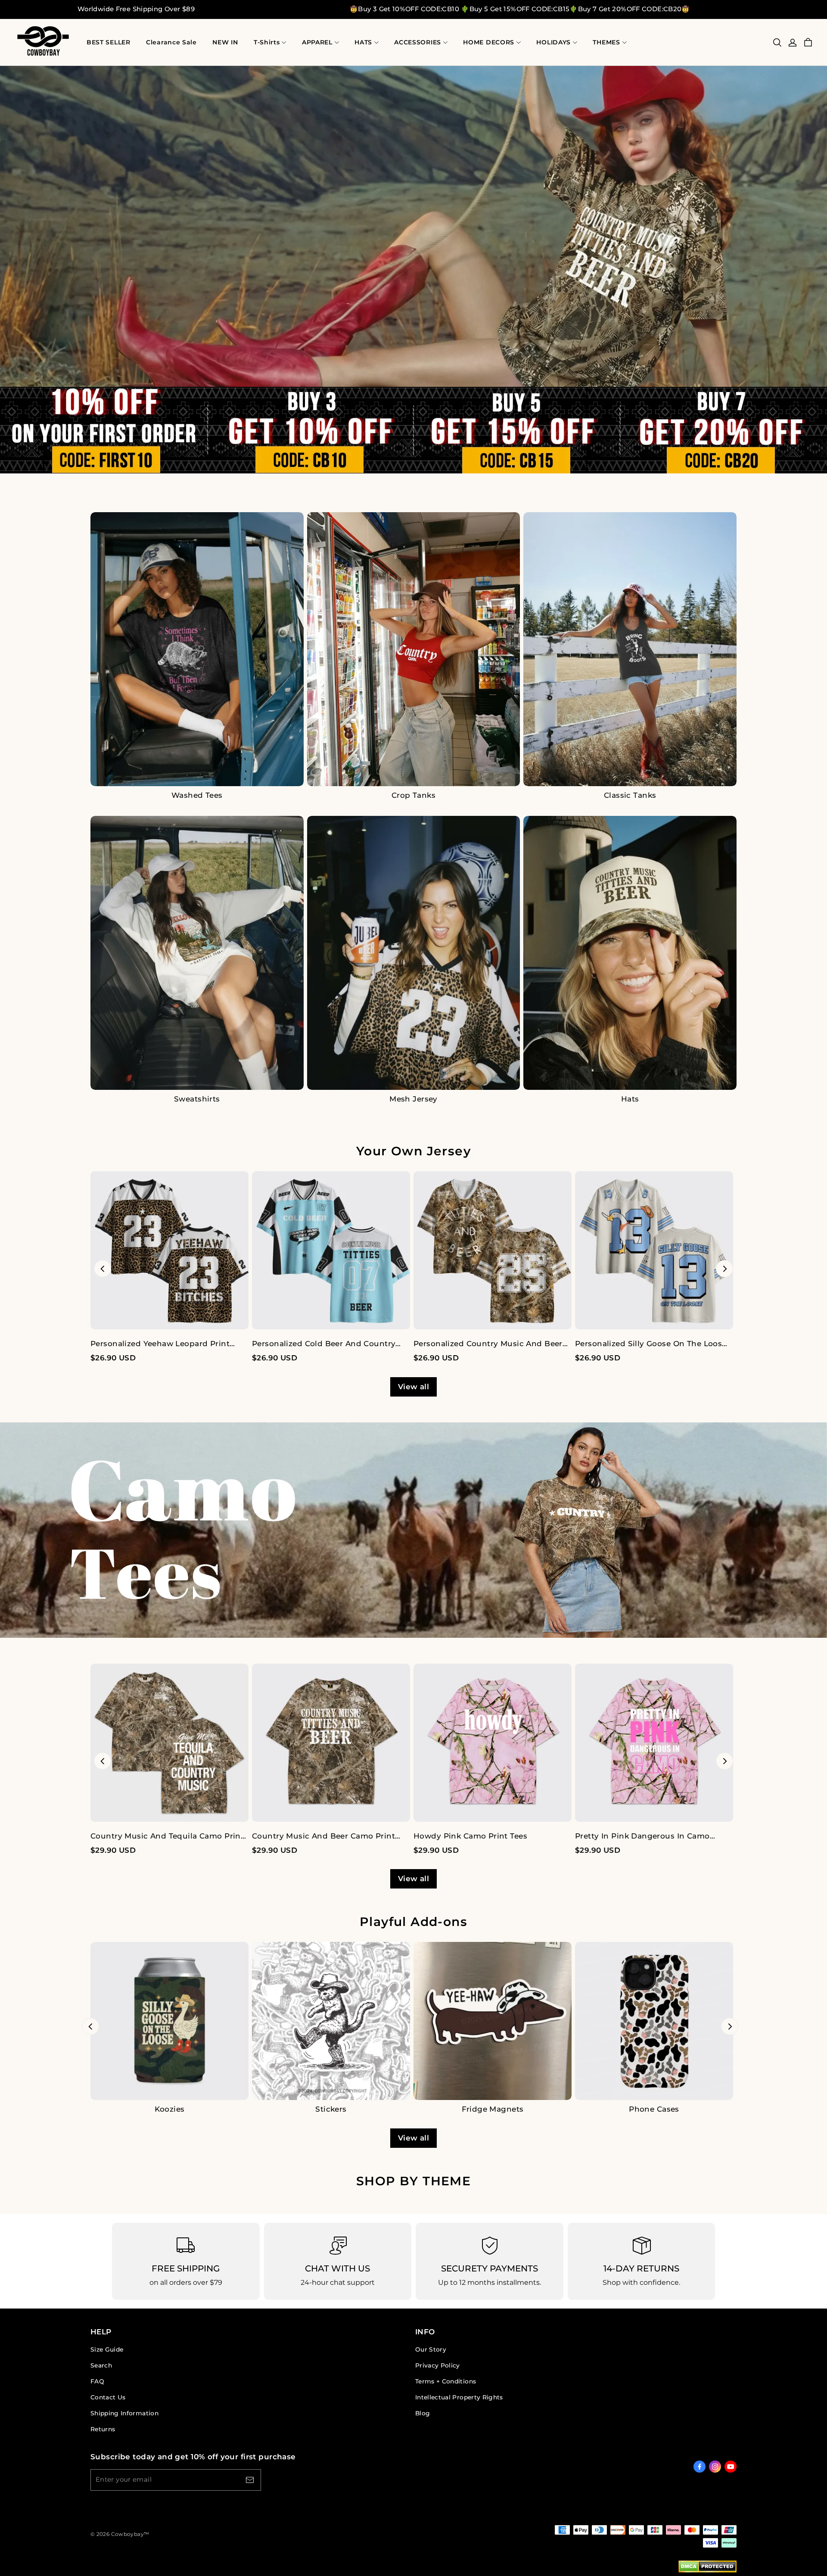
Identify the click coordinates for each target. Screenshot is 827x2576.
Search (101, 2365)
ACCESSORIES (418, 42)
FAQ (97, 2381)
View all (413, 1387)
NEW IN (225, 42)
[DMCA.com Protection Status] (707, 2568)
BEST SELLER (109, 42)
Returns (103, 2429)
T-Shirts (267, 42)
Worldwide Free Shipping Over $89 (136, 9)
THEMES (606, 42)
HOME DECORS (489, 42)
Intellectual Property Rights (459, 2397)
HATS (363, 42)
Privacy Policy (438, 2365)
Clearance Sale (171, 42)
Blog (423, 2413)
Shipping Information (124, 2413)
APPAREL (317, 42)
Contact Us (108, 2397)
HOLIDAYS (553, 42)
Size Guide (107, 2349)
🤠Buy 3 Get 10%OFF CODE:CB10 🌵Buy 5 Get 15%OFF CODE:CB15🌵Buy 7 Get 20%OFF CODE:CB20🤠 (520, 9)
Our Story (431, 2349)
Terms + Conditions (446, 2381)
